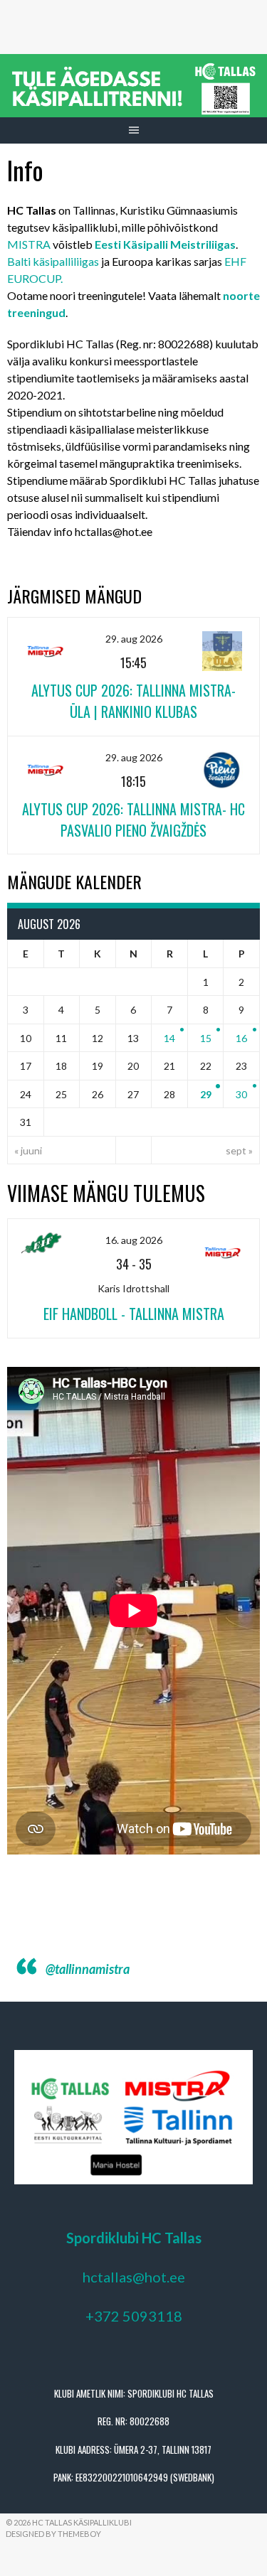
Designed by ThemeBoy (53, 2534)
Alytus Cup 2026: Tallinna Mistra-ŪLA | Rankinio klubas (133, 701)
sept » (239, 1150)
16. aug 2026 (134, 1240)
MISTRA (29, 244)
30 (241, 1094)
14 (169, 1038)
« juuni (28, 1150)
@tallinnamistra (88, 1969)
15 (206, 1038)
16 (241, 1038)
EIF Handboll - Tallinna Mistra (134, 1314)
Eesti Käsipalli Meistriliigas (165, 244)
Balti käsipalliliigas (53, 261)
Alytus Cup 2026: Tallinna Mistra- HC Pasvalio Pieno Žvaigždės (133, 820)
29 (206, 1094)
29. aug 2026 (134, 639)
